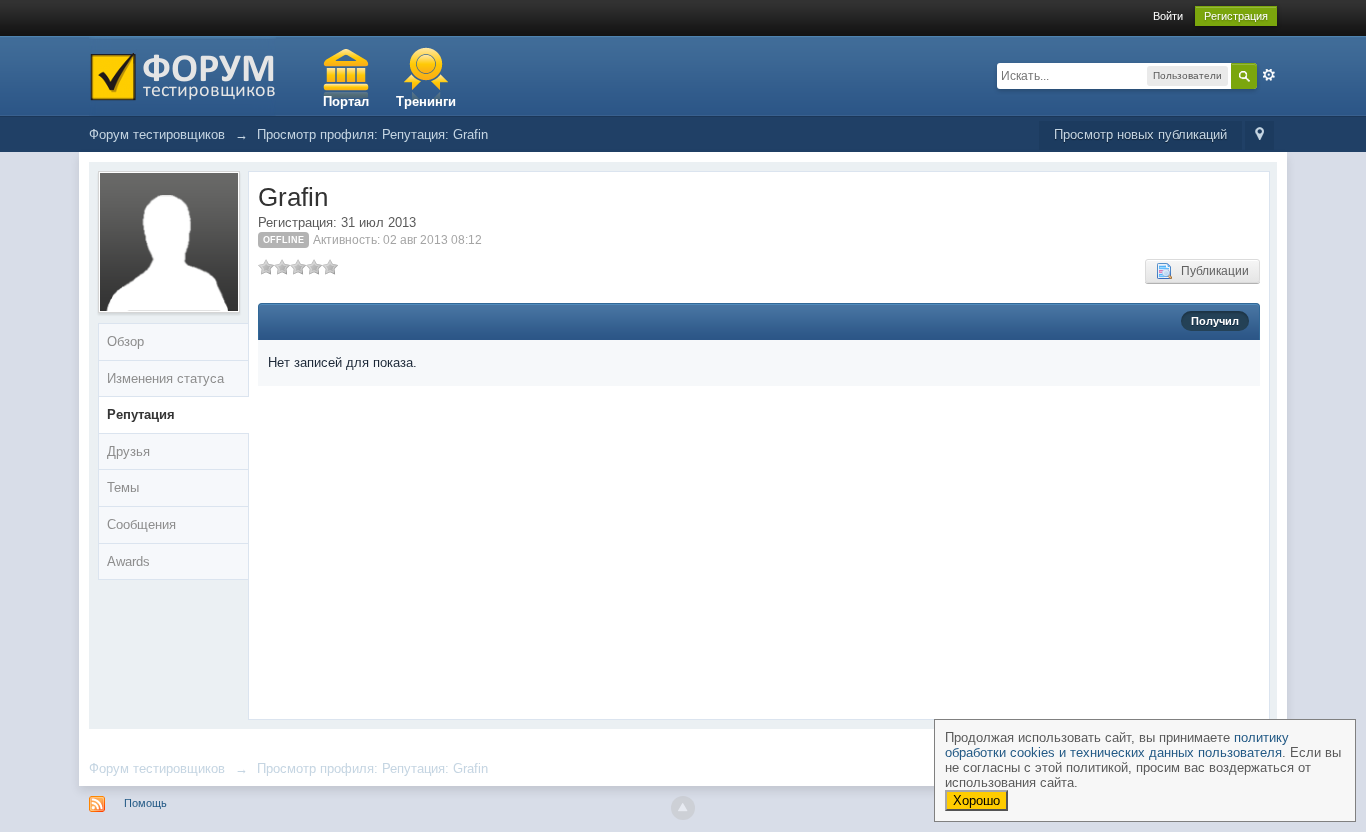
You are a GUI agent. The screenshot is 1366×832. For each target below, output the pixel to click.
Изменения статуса (165, 378)
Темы (123, 487)
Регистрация (1236, 16)
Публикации (1210, 271)
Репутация (141, 414)
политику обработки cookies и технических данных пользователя (1117, 745)
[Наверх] (683, 808)
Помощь (145, 803)
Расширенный (1269, 75)
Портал (346, 101)
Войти (1168, 16)
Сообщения (141, 524)
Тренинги (426, 101)
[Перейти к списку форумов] (182, 74)
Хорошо (976, 800)
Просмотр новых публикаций (1140, 134)
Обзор (125, 341)
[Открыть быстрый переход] (1259, 135)
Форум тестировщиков (157, 768)
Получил (1215, 321)
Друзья (128, 451)
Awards (128, 561)
